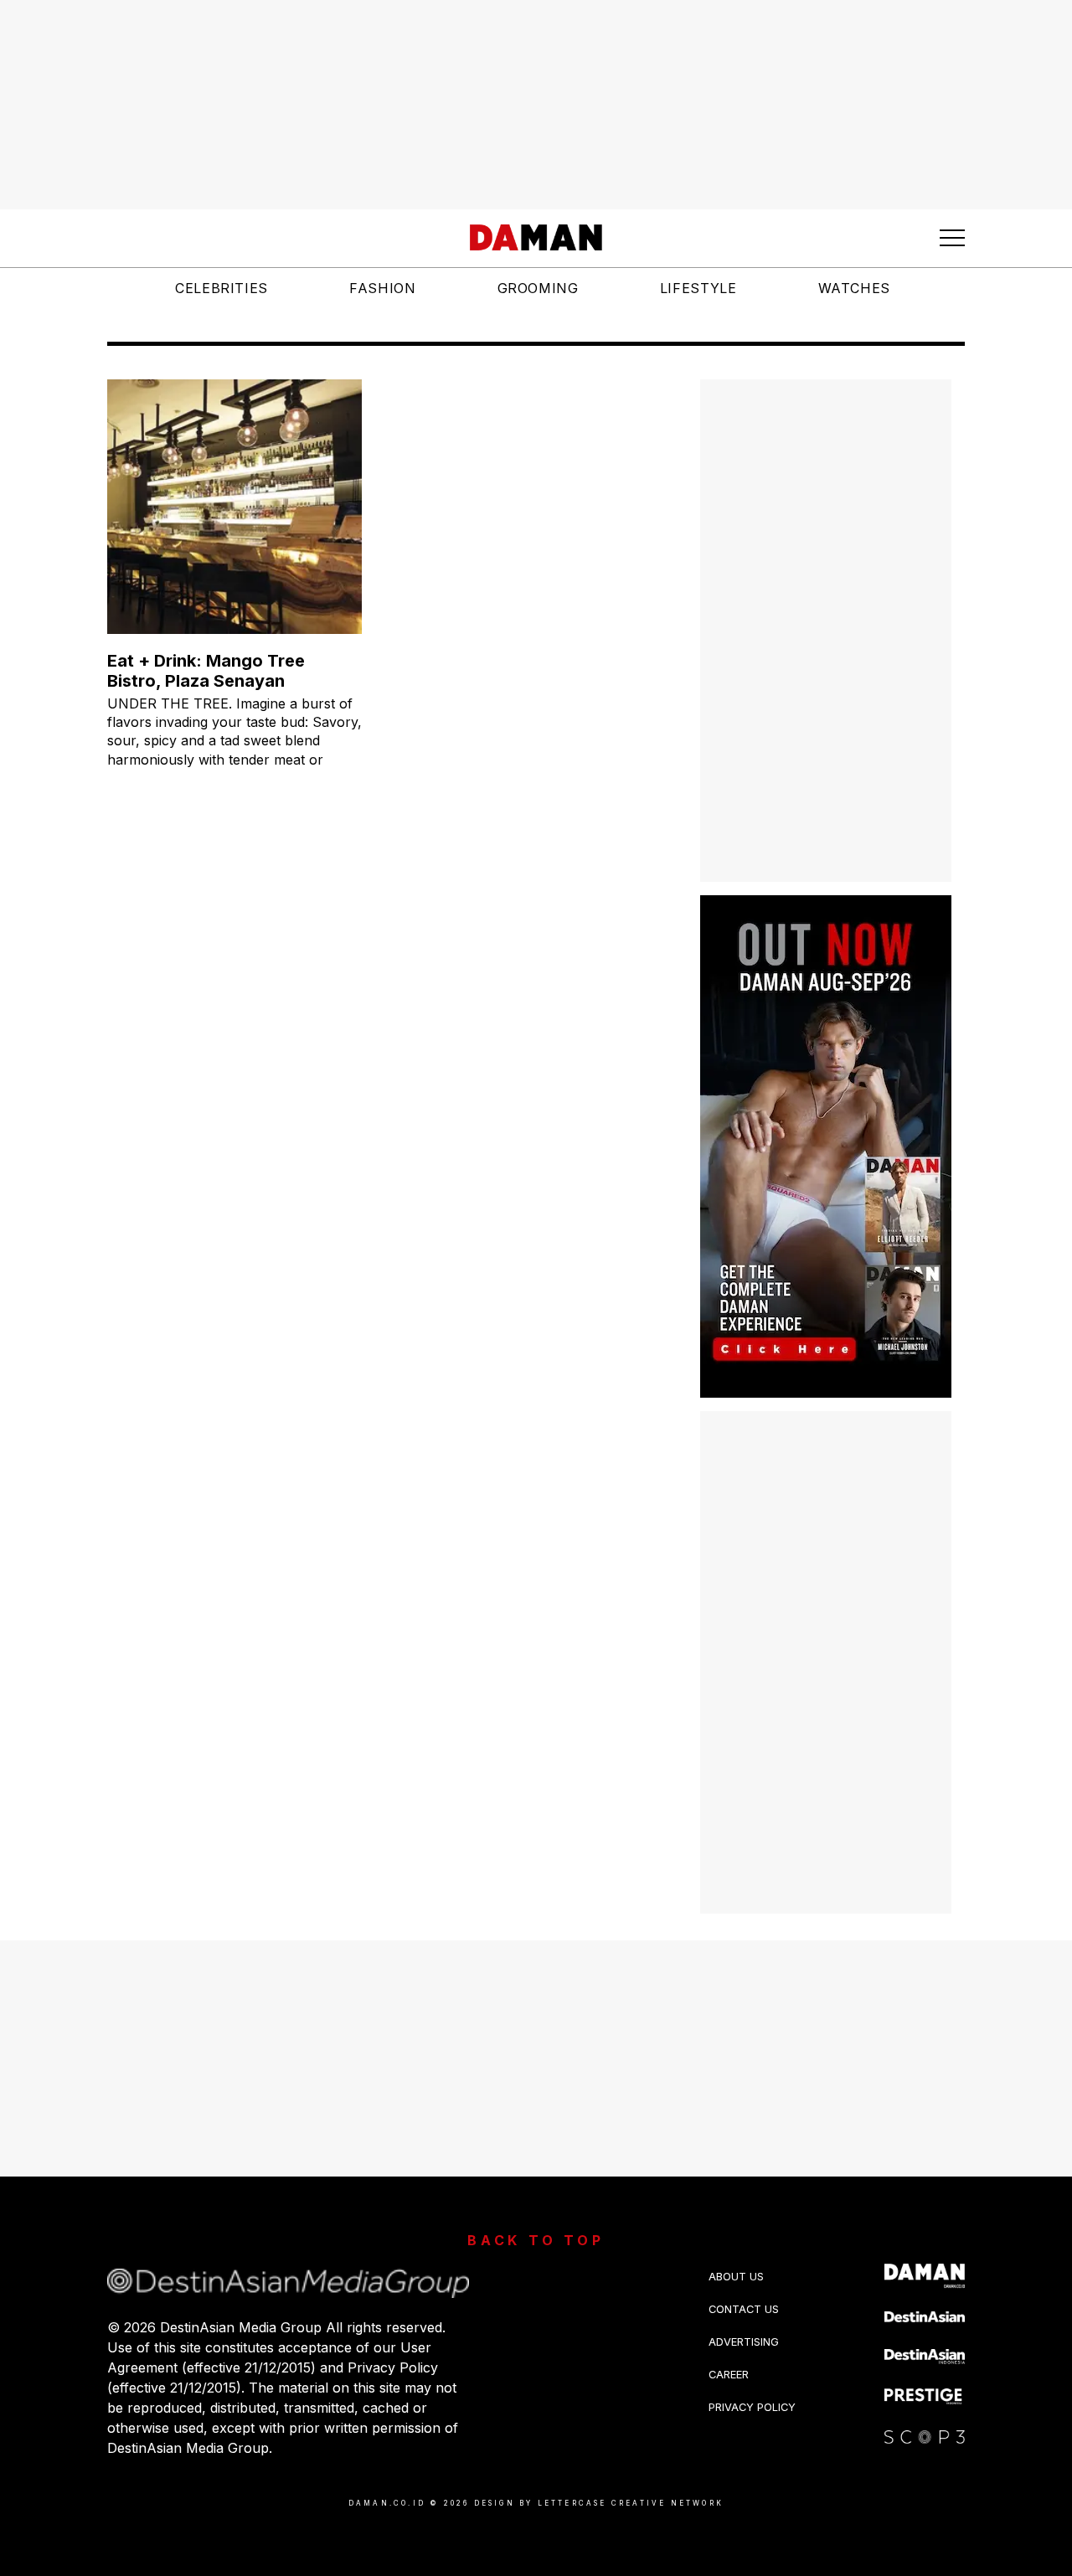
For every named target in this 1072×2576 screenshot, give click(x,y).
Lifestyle (698, 288)
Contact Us (744, 2309)
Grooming (538, 288)
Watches (854, 288)
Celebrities (222, 288)
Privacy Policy (752, 2407)
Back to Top (536, 2240)
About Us (736, 2277)
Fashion (382, 288)
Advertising (744, 2342)
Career (729, 2375)
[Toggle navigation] (952, 238)
